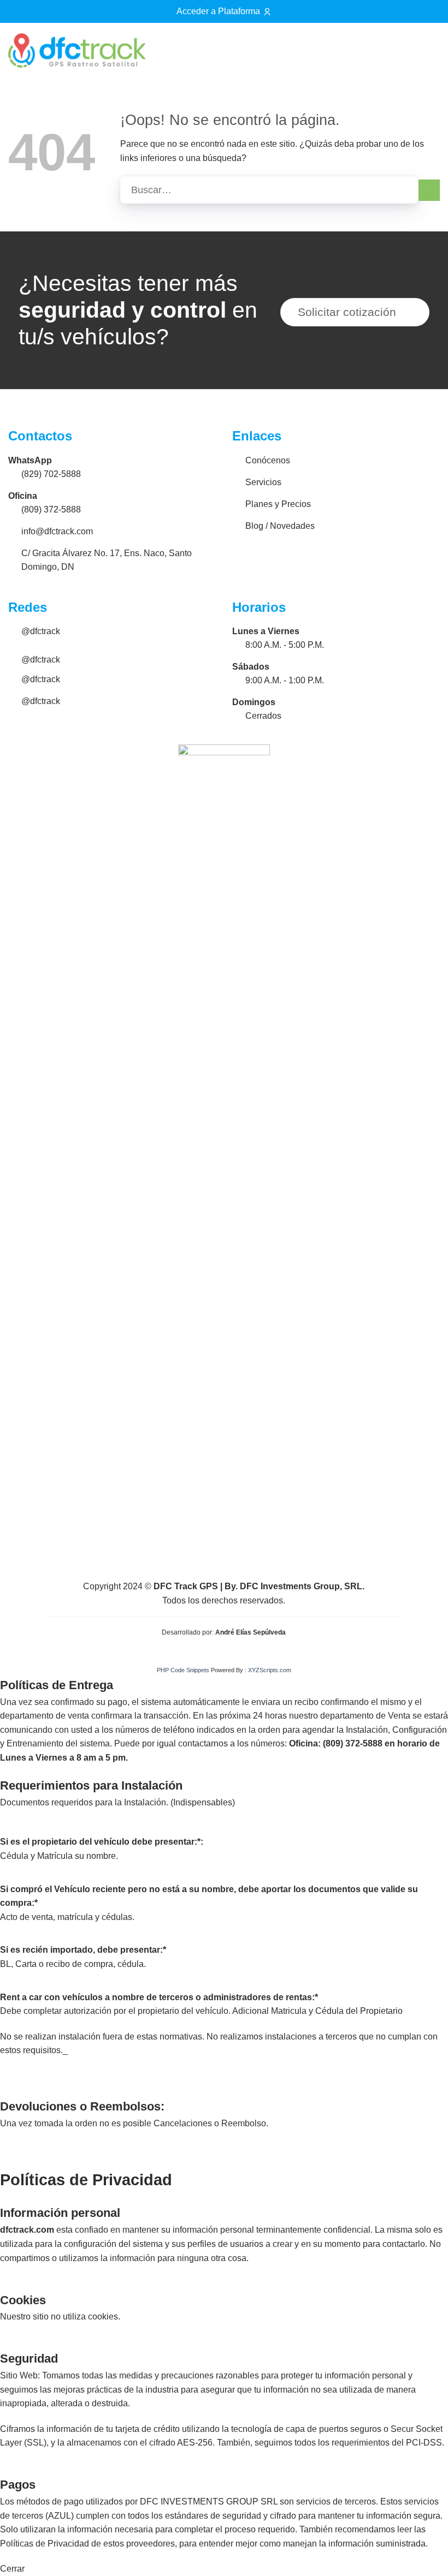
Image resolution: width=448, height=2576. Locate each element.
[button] (427, 50)
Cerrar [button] (12, 2569)
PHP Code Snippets (183, 1670)
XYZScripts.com (270, 1670)
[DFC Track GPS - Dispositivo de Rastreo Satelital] (77, 50)
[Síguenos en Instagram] (398, 53)
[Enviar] (429, 190)
